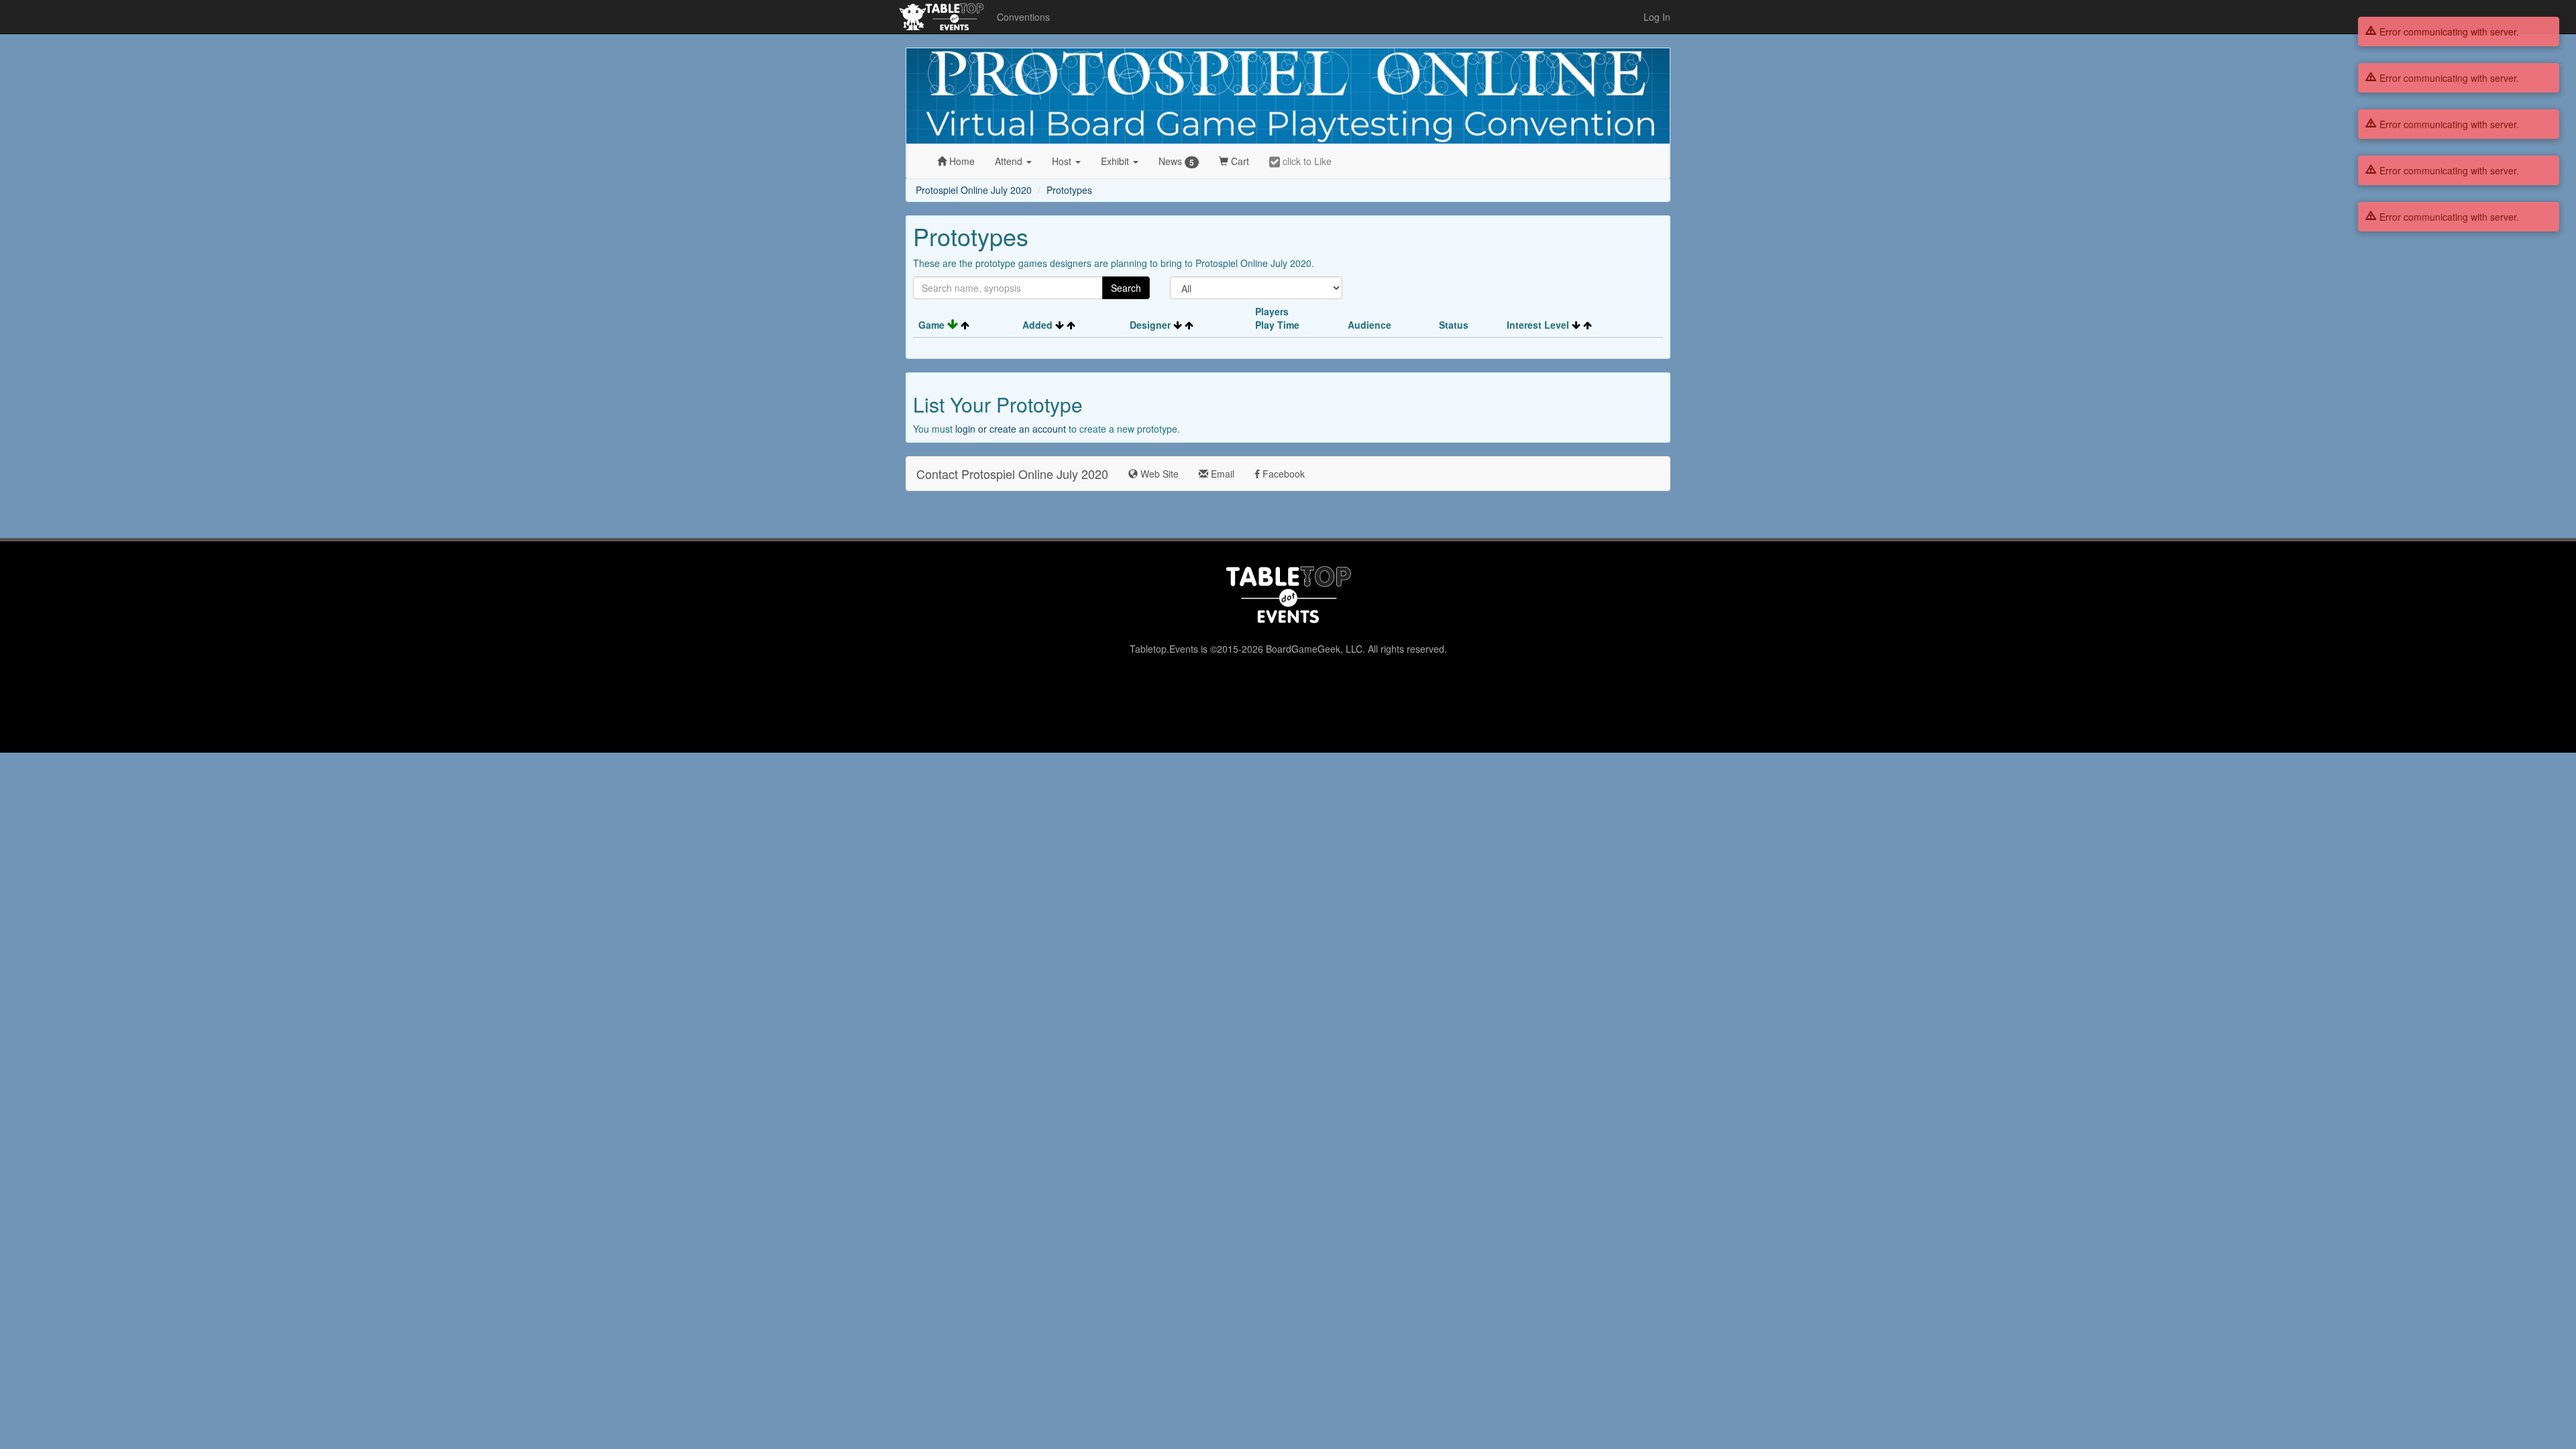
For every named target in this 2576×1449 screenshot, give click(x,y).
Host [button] (1063, 161)
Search (1126, 288)
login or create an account (1011, 429)
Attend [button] (1010, 161)
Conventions (1023, 17)
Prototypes (1069, 190)
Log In (1657, 17)
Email (1221, 474)
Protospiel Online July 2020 (974, 190)
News (1176, 161)
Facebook (1282, 474)
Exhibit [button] (1116, 161)
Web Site (1158, 474)
